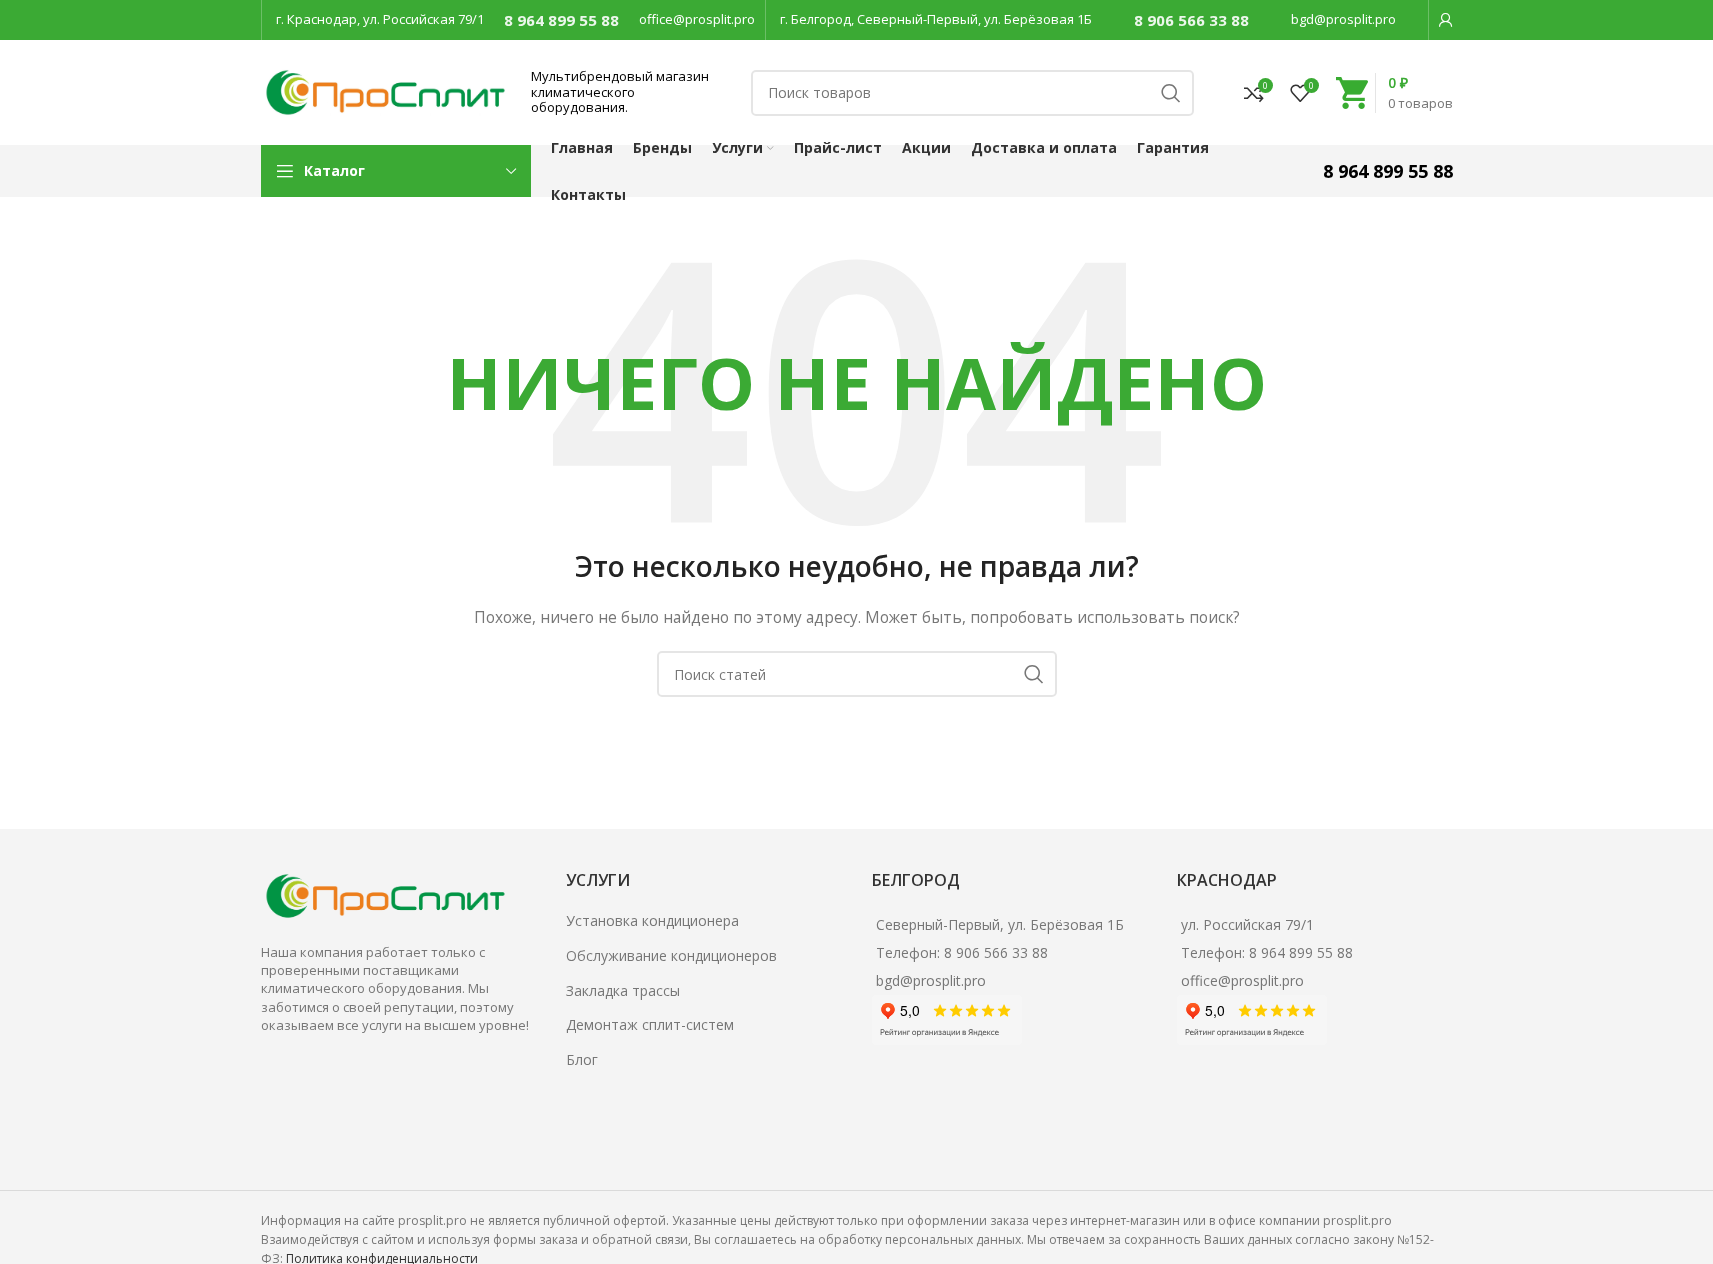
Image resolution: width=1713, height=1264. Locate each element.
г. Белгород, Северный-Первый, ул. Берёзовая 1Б (936, 19)
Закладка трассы (623, 990)
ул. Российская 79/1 (1247, 924)
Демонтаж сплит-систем (650, 1024)
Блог (582, 1059)
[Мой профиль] (1446, 20)
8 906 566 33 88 (1191, 20)
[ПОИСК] (1171, 93)
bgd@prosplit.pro (1343, 19)
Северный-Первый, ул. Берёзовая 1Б (1000, 924)
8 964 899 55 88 (561, 20)
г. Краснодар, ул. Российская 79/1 (380, 19)
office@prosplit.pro (697, 19)
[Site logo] (386, 90)
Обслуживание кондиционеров (671, 955)
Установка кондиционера (652, 920)
